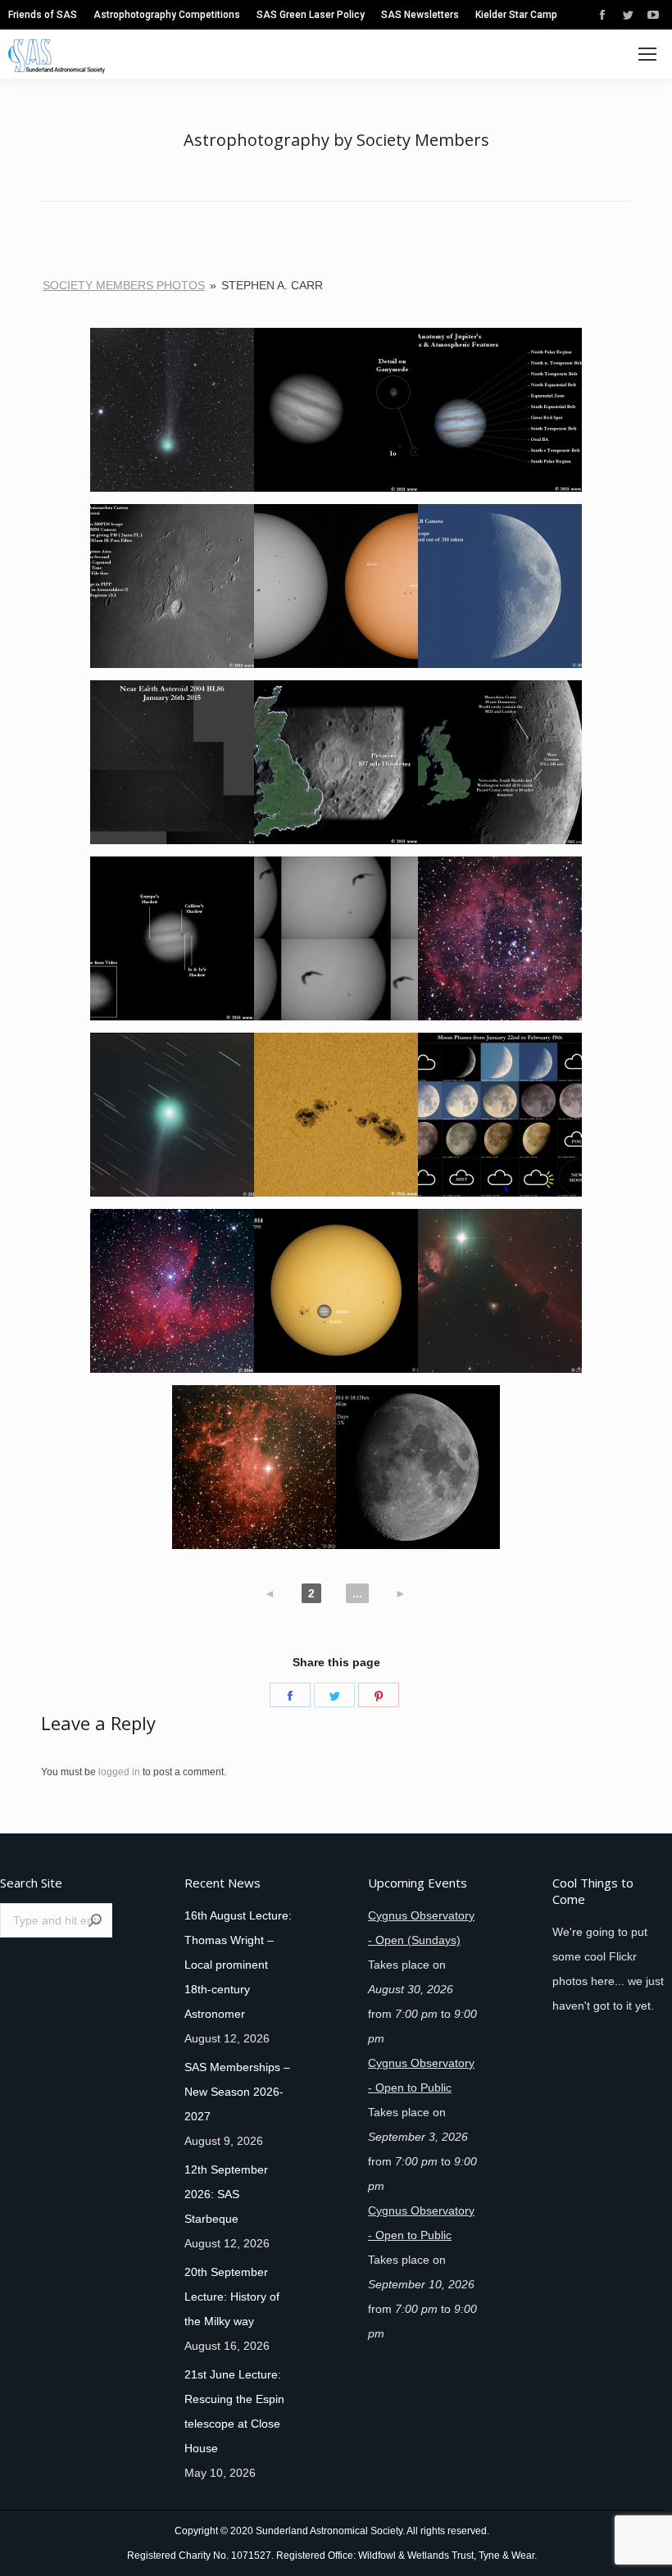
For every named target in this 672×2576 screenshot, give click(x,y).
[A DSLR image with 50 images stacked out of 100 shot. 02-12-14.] (418, 1473)
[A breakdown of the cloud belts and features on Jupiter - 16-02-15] (500, 416)
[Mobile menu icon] (647, 54)
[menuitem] (43, 15)
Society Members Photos (124, 285)
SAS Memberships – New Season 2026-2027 (237, 2092)
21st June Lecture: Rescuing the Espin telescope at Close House (234, 2411)
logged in (119, 1772)
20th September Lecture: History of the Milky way (232, 2297)
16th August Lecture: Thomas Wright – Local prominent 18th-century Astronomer (238, 1965)
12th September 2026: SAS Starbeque (226, 2194)
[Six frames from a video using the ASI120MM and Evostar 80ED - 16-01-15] (336, 945)
